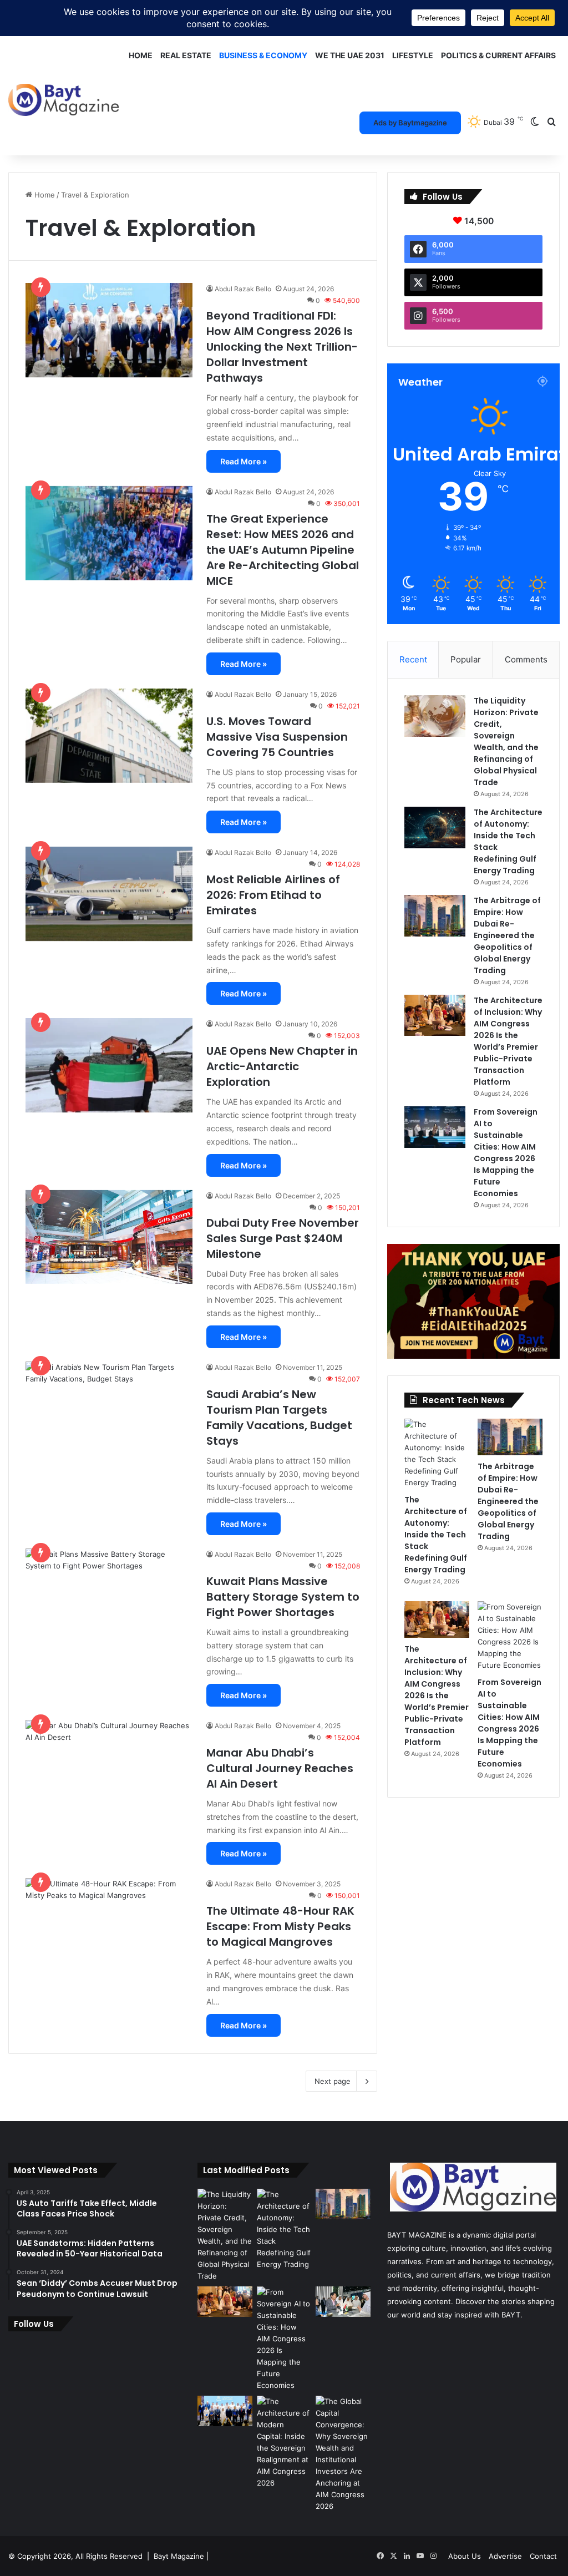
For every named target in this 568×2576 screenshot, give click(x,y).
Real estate (186, 55)
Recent (413, 659)
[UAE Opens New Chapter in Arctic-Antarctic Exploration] (109, 1065)
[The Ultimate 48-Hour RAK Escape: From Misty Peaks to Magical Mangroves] (109, 1925)
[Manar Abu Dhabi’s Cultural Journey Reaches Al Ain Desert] (109, 1767)
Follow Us (34, 2324)
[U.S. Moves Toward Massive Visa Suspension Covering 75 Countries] (109, 736)
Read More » (244, 461)
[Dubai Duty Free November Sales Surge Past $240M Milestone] (109, 1237)
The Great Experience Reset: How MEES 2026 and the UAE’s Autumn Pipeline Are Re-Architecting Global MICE (283, 550)
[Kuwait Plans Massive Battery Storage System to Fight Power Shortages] (109, 1596)
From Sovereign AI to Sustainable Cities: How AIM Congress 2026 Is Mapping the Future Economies (506, 1153)
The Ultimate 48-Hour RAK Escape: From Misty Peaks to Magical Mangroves (280, 1926)
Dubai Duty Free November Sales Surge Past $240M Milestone (283, 1238)
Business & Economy (263, 55)
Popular (466, 659)
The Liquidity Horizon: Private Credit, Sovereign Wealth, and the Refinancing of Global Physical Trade (506, 742)
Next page (333, 2081)
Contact (543, 2556)
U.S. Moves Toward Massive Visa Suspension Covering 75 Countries (277, 737)
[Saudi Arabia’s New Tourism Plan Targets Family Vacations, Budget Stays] (109, 1445)
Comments (526, 659)
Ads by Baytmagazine (410, 123)
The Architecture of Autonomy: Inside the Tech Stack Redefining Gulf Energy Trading (436, 1535)
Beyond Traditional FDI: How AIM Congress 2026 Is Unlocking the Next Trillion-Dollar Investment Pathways (282, 347)
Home (141, 55)
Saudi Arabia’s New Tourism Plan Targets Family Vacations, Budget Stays (279, 1418)
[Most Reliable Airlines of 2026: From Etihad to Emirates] (109, 894)
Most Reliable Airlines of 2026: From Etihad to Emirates (273, 895)
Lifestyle (413, 55)
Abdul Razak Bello (243, 289)
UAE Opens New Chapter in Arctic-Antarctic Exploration (282, 1066)
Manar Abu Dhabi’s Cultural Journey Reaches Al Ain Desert (280, 1768)
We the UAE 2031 (350, 55)
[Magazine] (64, 92)
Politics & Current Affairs (498, 55)
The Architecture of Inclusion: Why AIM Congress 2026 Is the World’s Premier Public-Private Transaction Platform (508, 1041)
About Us (465, 2556)
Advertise (505, 2556)
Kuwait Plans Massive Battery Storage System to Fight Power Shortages (283, 1597)
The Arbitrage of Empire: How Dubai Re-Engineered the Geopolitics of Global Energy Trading (507, 935)
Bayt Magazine (179, 2556)
